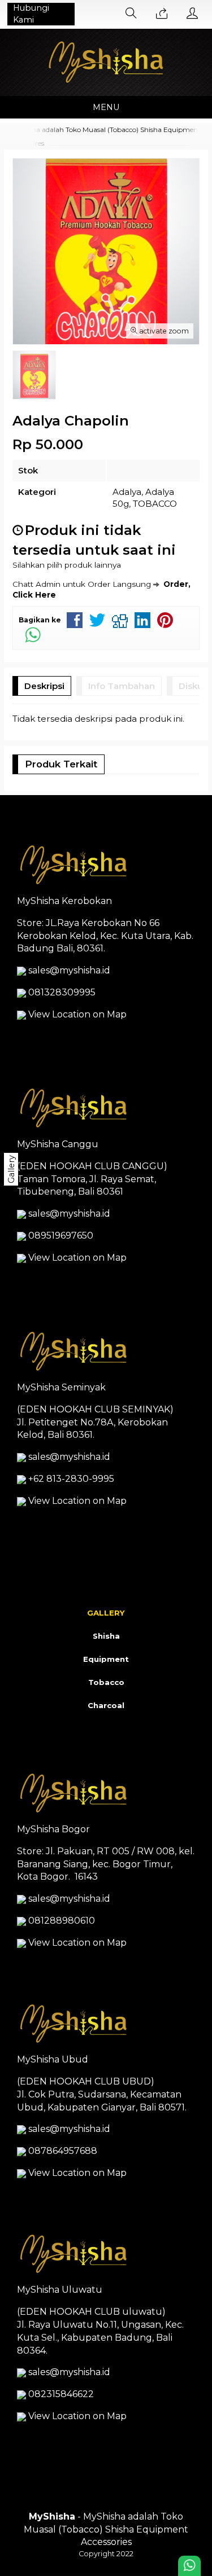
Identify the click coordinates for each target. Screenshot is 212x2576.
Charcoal (106, 1705)
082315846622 (61, 2394)
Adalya (127, 492)
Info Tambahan (122, 686)
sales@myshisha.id (69, 970)
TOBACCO (155, 504)
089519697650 (61, 1236)
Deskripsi (44, 686)
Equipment (106, 1659)
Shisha (106, 1636)
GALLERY (106, 1613)
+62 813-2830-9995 (71, 1479)
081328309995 (62, 992)
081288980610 (62, 1921)
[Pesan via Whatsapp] (162, 14)
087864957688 (63, 2151)
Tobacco (106, 1682)
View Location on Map (76, 1014)
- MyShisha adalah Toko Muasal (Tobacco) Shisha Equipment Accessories (106, 2529)
